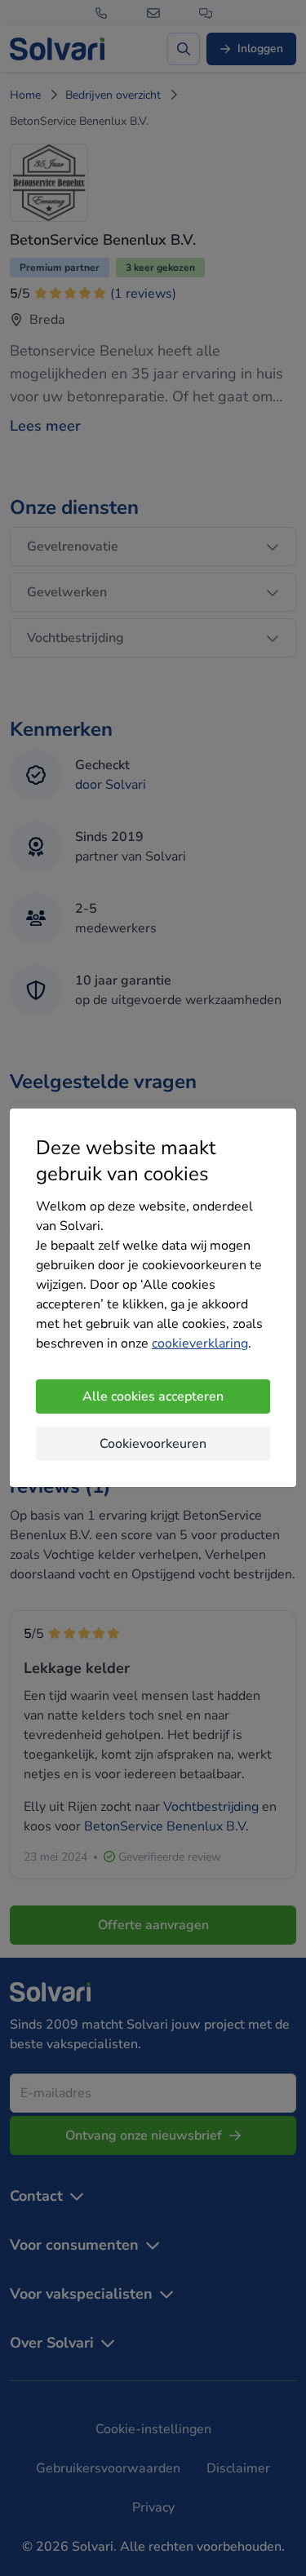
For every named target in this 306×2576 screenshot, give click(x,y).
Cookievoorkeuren (153, 1444)
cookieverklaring (200, 1343)
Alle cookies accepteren (153, 1396)
